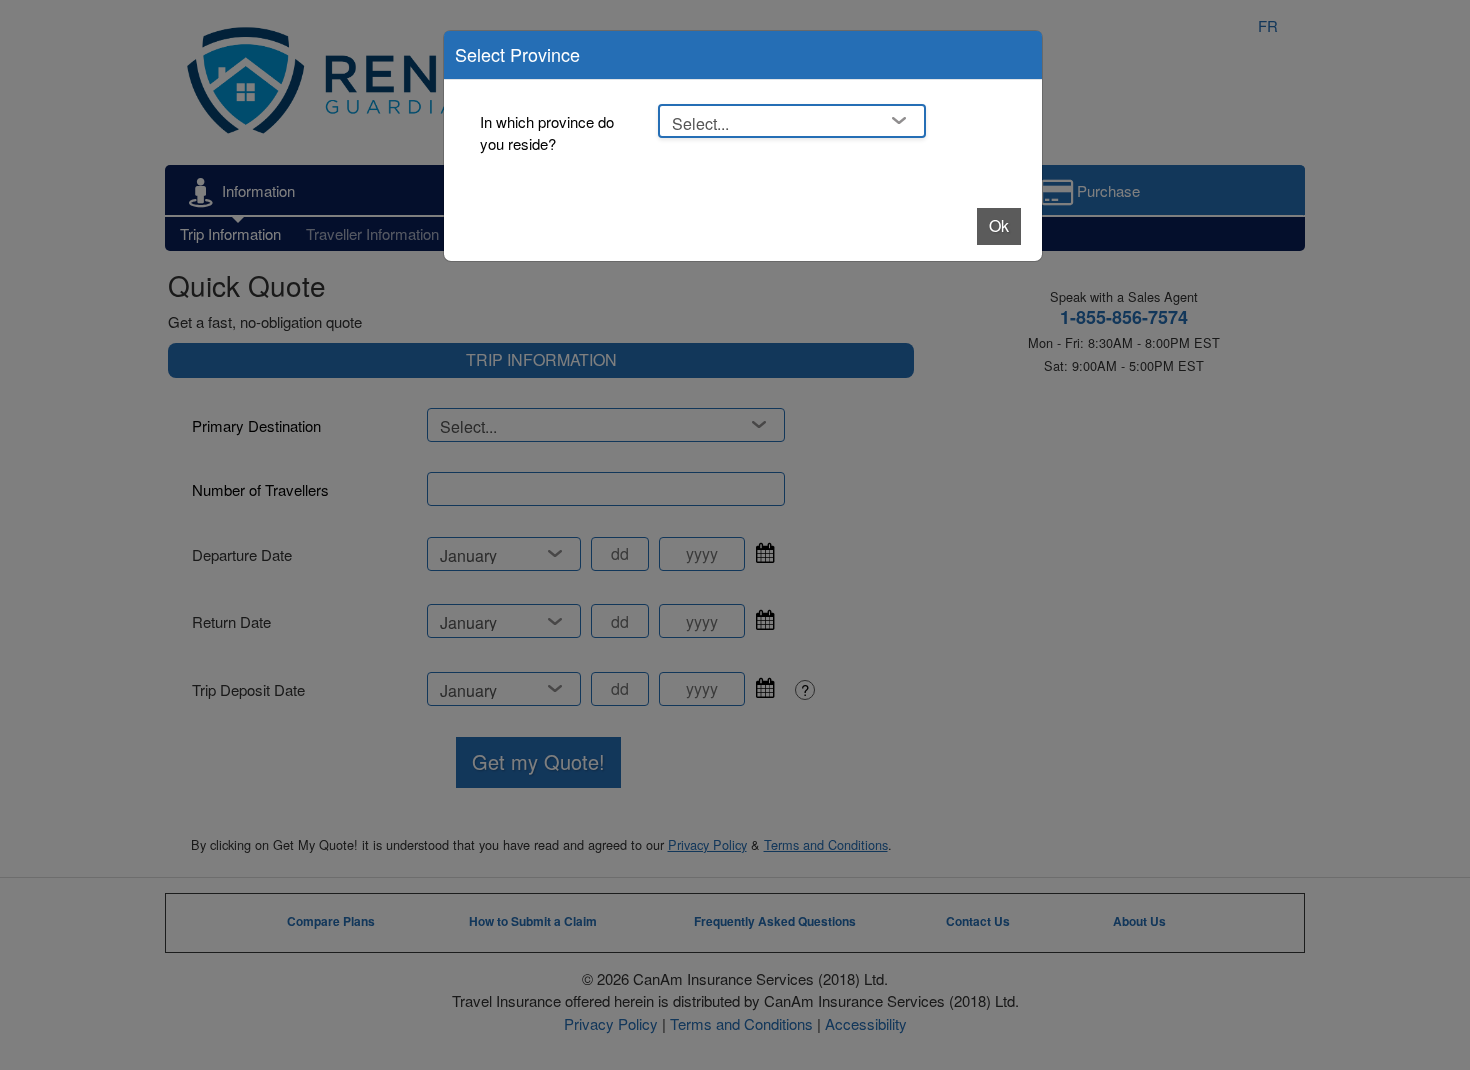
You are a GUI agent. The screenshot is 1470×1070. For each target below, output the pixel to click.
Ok (999, 225)
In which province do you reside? (547, 133)
